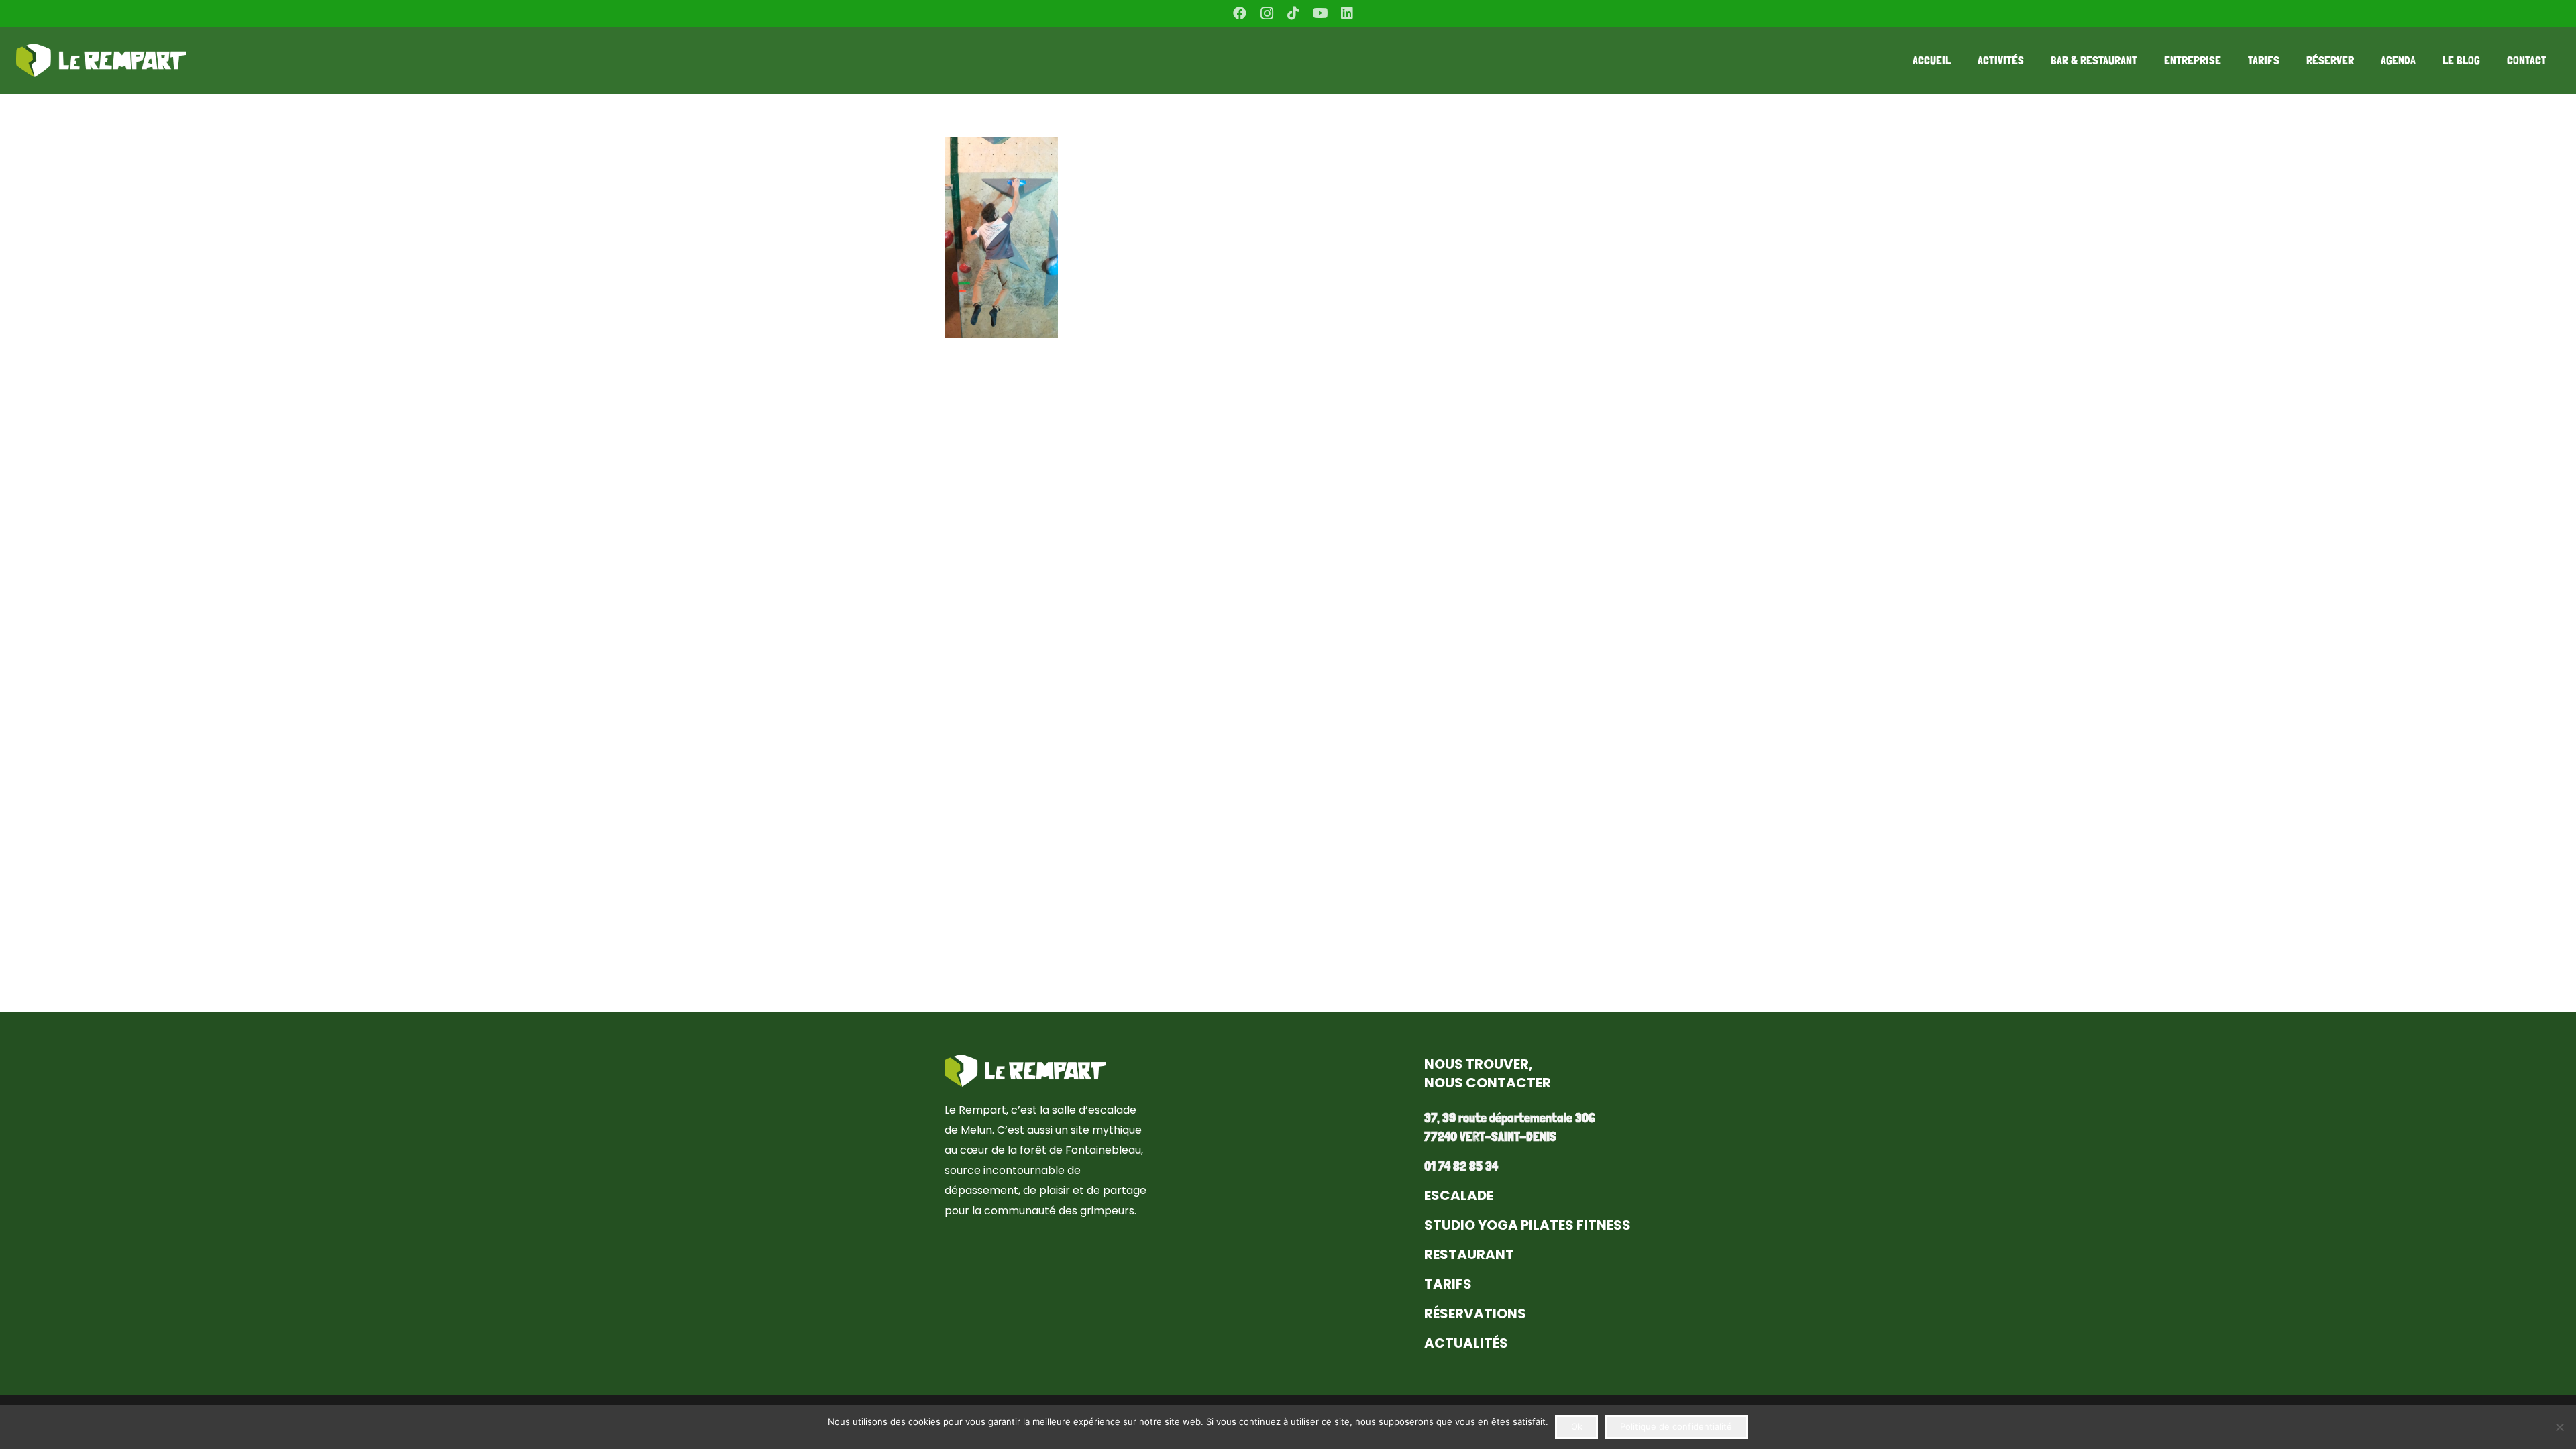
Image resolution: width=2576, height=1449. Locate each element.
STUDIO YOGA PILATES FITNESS (1527, 1225)
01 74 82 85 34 (1461, 1166)
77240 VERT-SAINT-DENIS (1490, 1136)
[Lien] (101, 60)
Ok (1577, 1426)
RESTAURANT (1469, 1254)
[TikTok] (1293, 13)
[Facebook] (1240, 13)
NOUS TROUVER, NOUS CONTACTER (1488, 1073)
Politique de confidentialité (1676, 1426)
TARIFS (1448, 1284)
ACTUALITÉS (1466, 1343)
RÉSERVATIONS (1475, 1313)
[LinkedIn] (1347, 13)
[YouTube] (1320, 13)
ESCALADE (1459, 1195)
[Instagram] (1267, 13)
